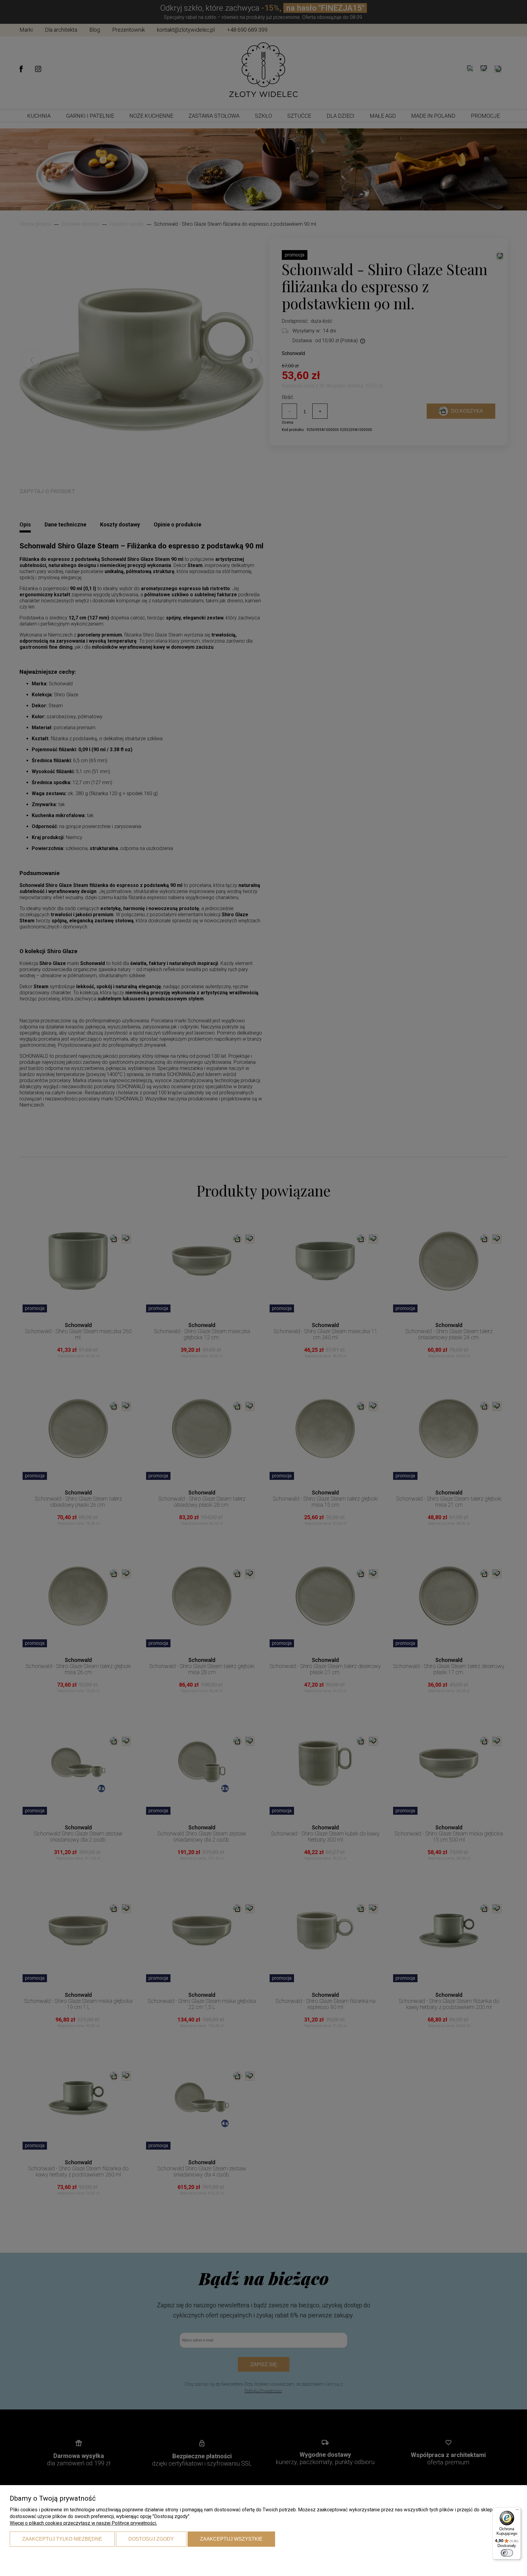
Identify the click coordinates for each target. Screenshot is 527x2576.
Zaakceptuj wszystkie (231, 2539)
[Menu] (517, 2511)
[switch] (507, 2553)
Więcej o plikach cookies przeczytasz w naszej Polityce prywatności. (83, 2523)
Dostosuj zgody (151, 2539)
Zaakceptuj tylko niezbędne (62, 2539)
